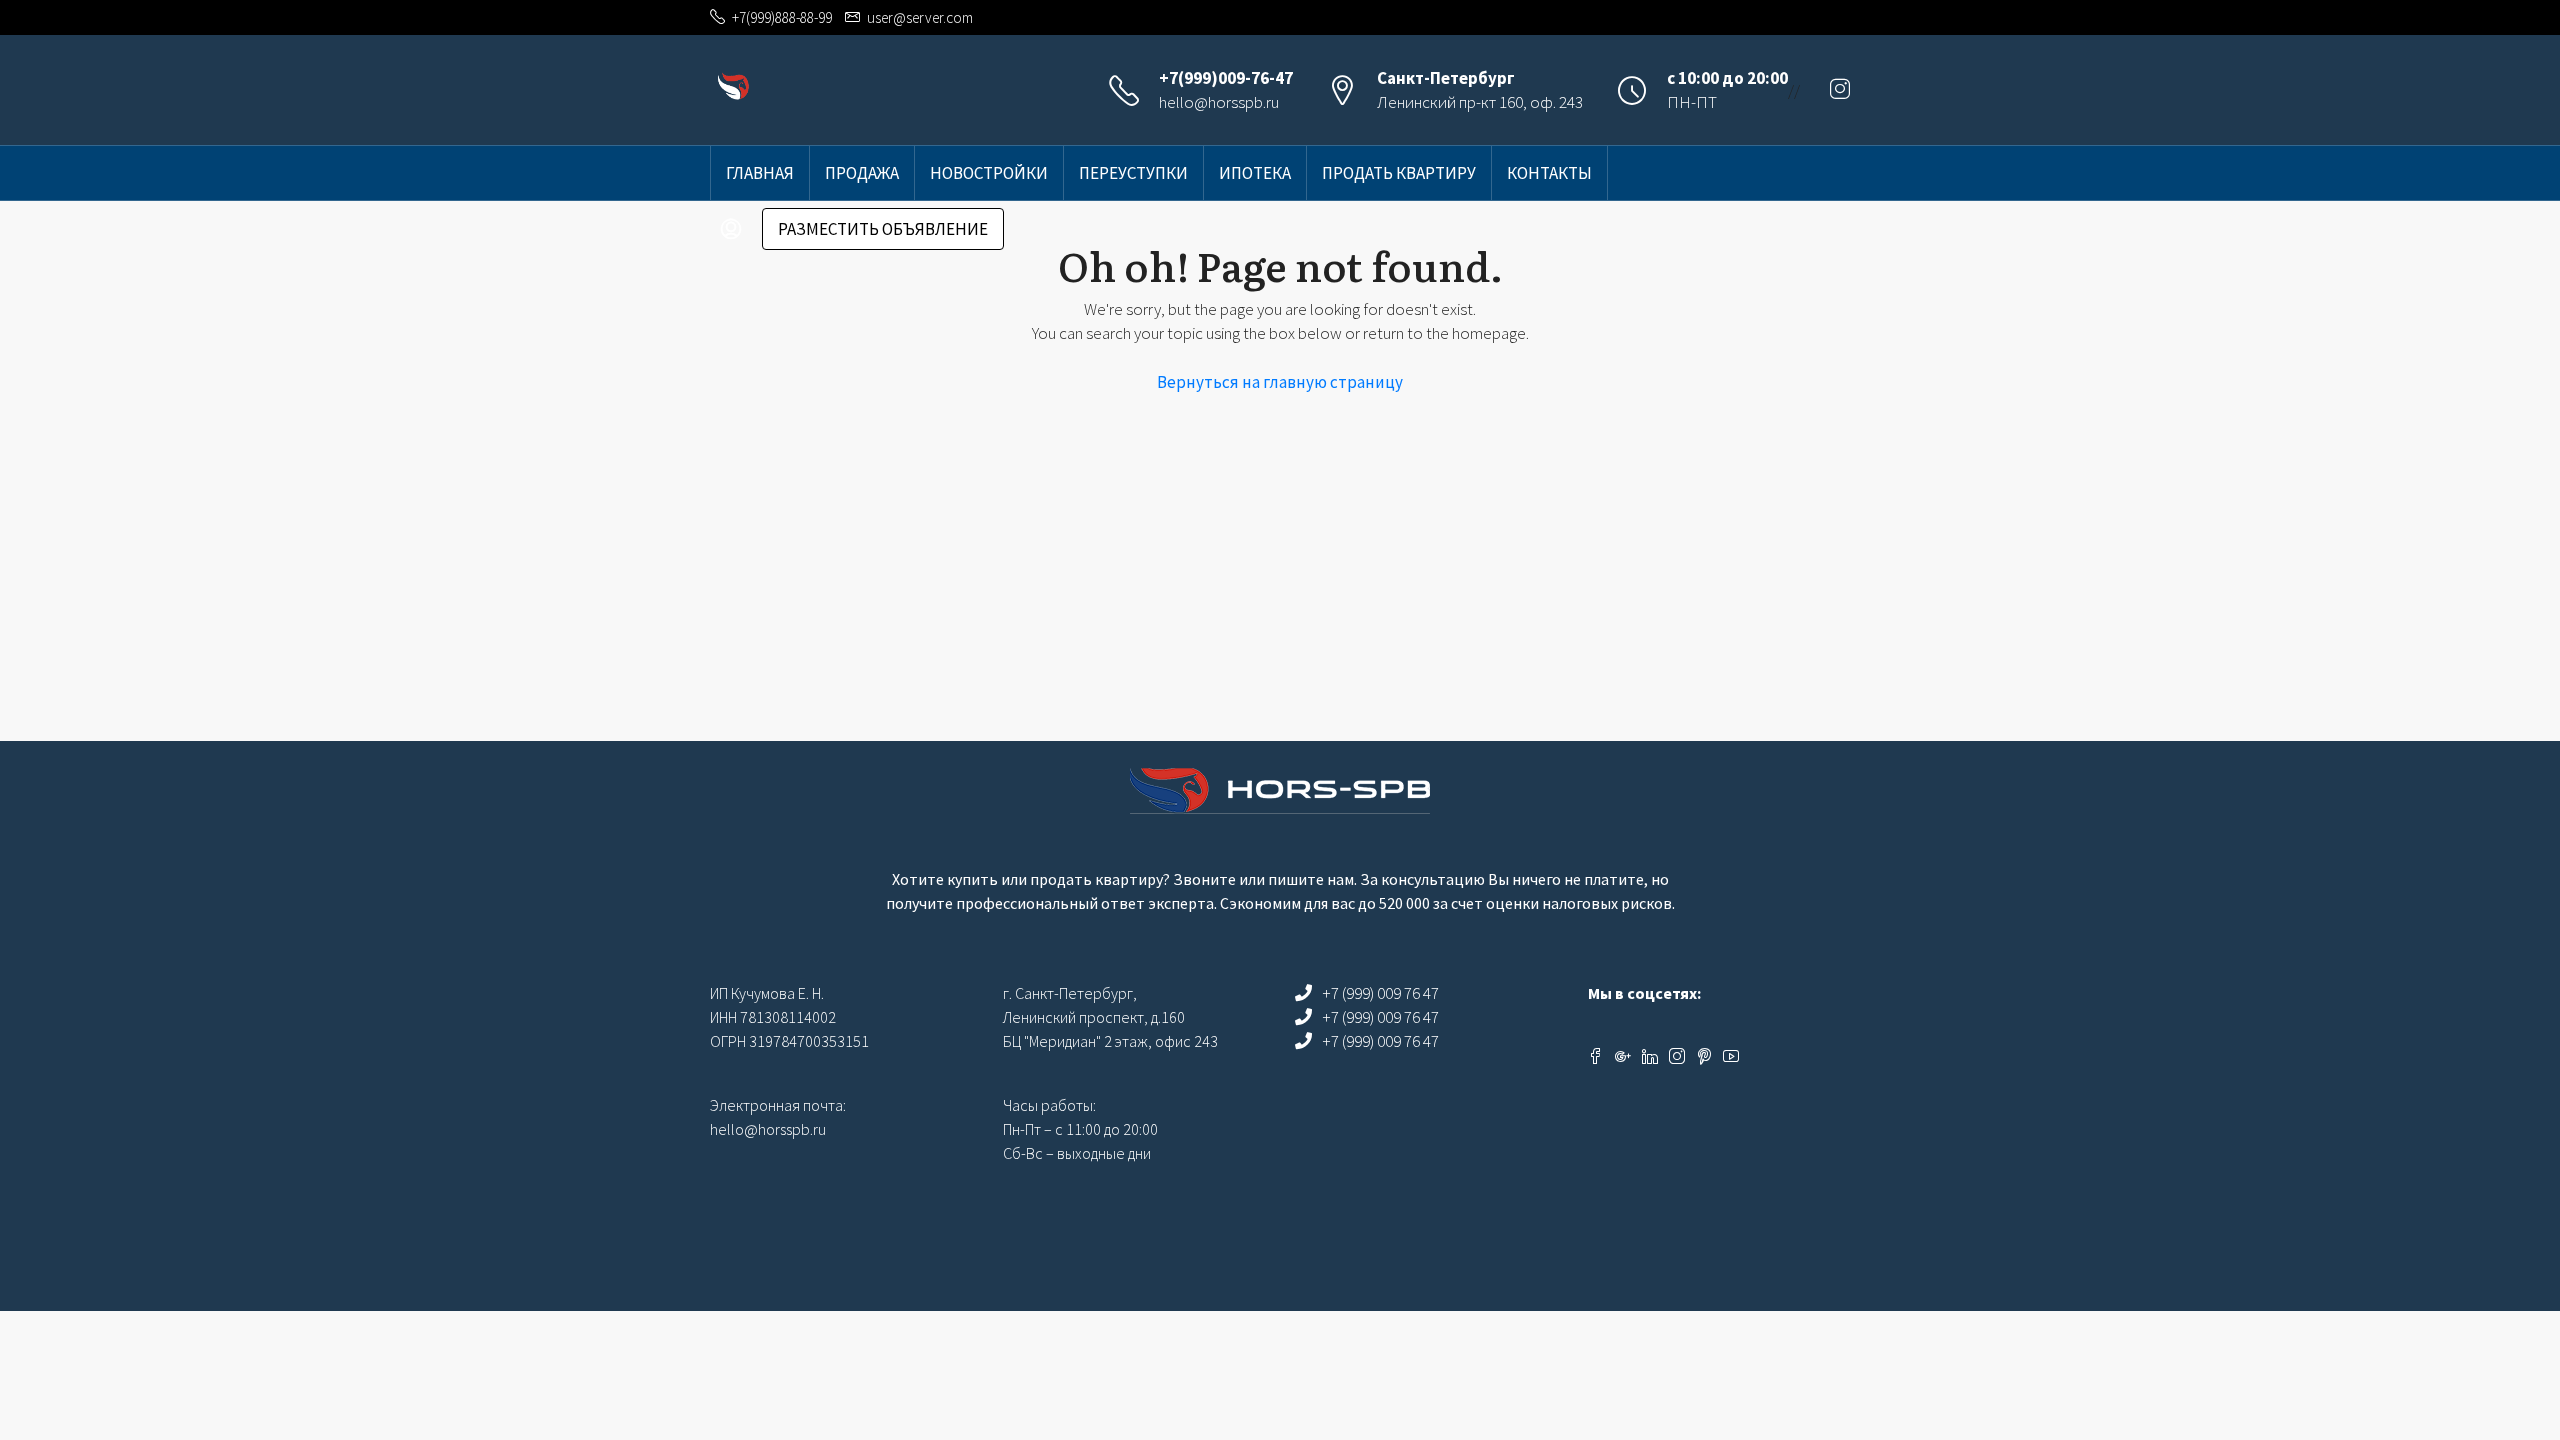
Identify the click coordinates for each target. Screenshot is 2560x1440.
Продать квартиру (1399, 173)
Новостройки (989, 173)
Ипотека (1255, 173)
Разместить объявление (883, 229)
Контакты (1549, 173)
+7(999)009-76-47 (1226, 78)
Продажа (862, 173)
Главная (760, 173)
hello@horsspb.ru (1219, 102)
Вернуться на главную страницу (1280, 382)
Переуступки (1133, 173)
